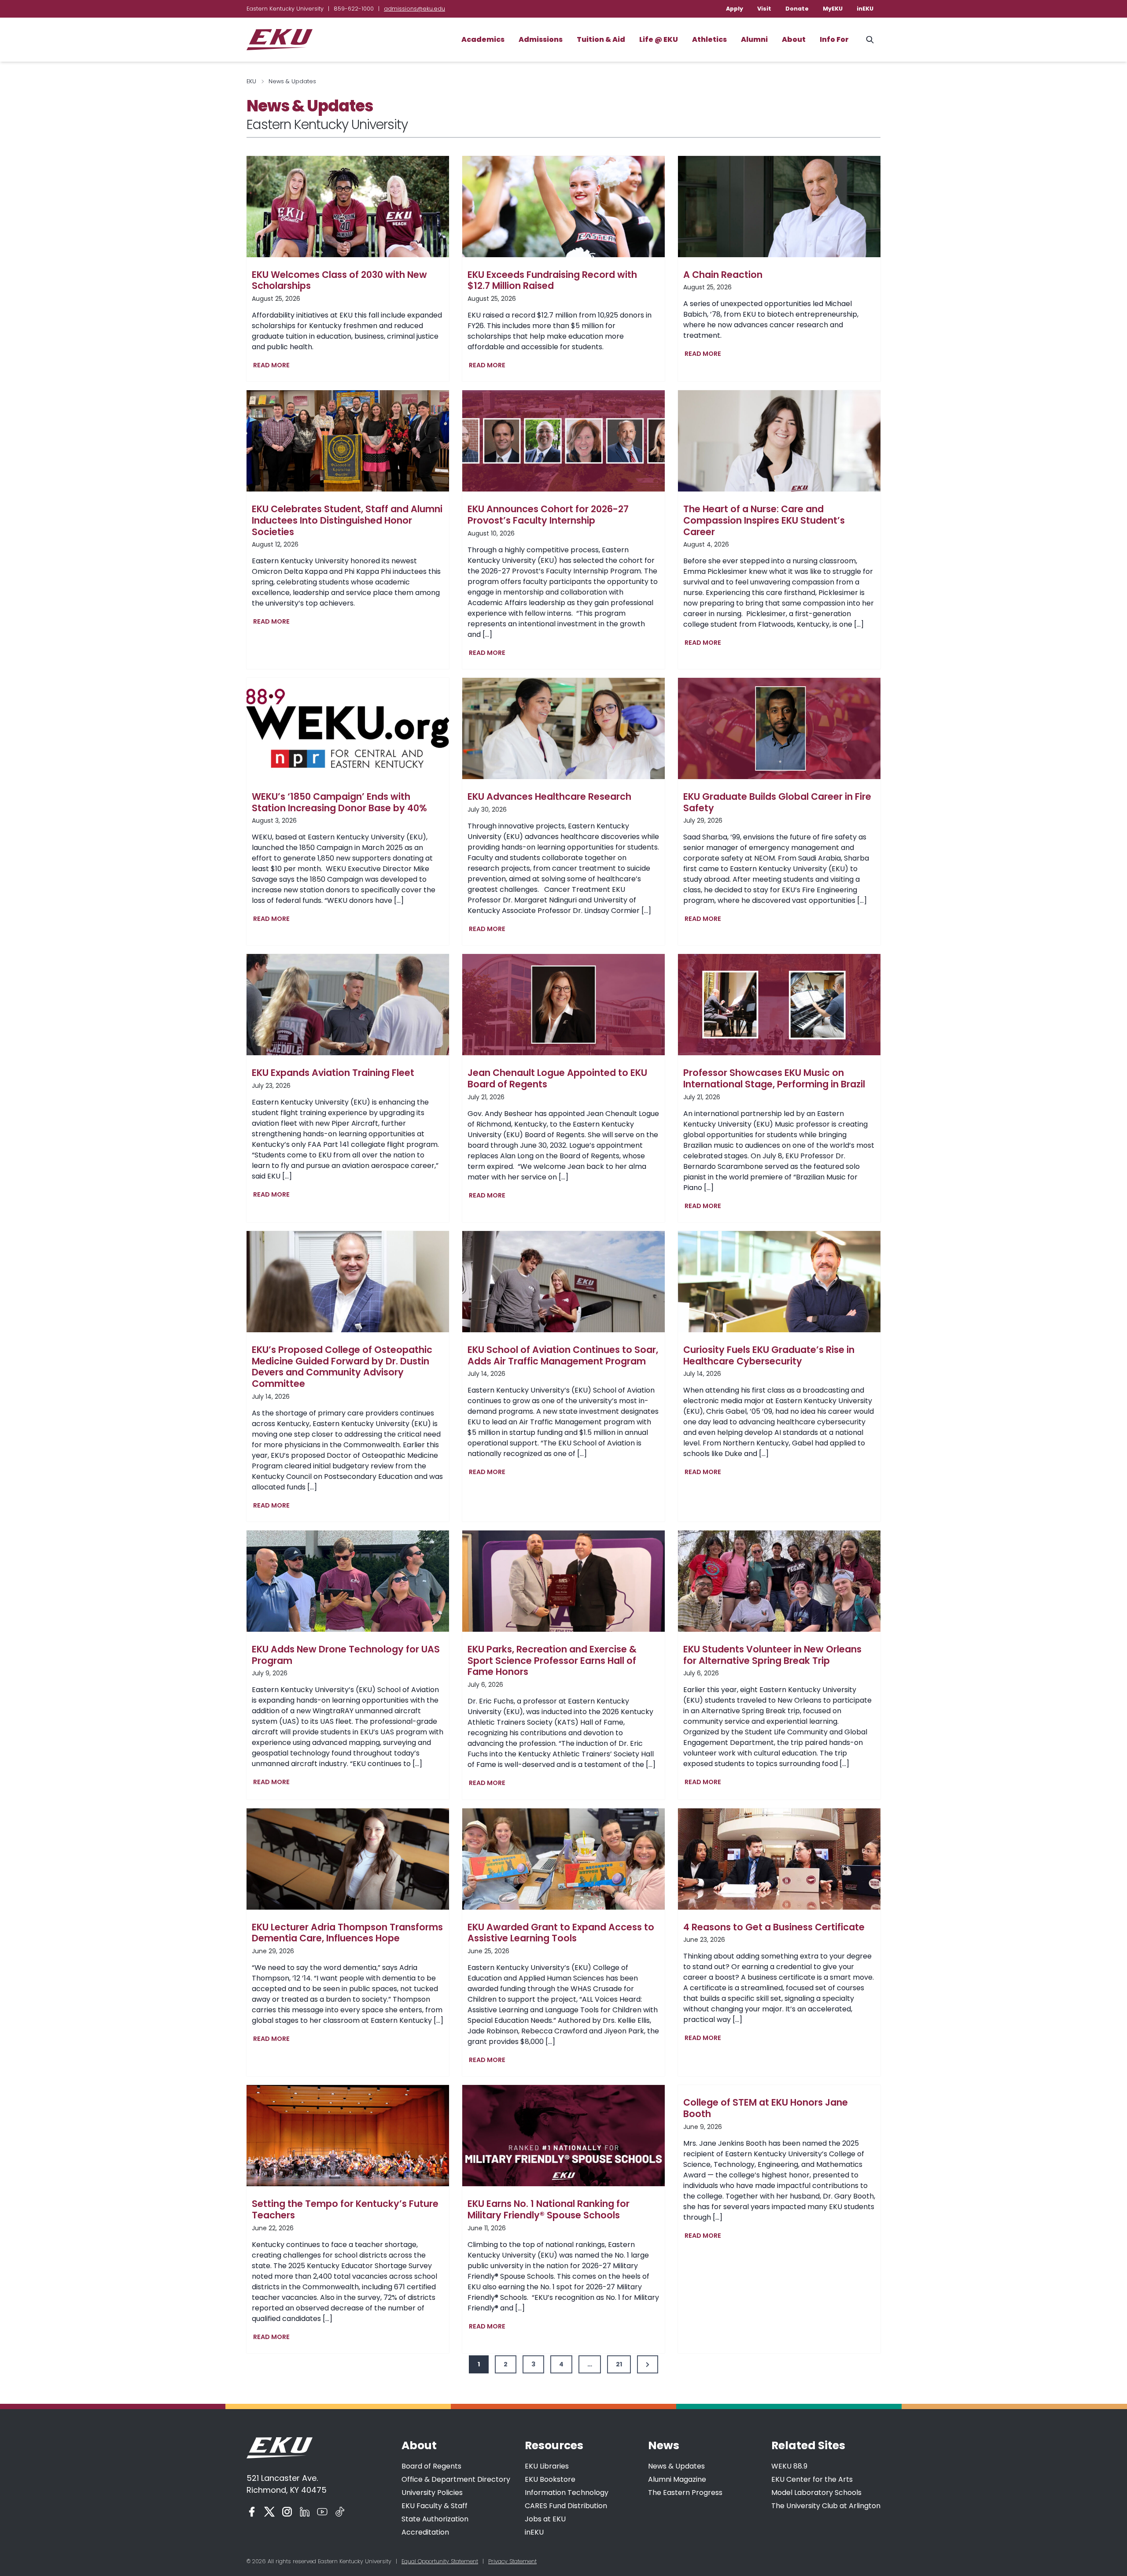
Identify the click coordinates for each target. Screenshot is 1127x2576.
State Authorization (435, 2519)
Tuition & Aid (601, 39)
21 (619, 2364)
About (794, 39)
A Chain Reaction (723, 275)
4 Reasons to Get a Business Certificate (774, 1927)
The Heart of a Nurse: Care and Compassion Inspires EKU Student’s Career (764, 520)
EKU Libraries (547, 2466)
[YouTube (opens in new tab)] (322, 2512)
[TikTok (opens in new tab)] (340, 2512)
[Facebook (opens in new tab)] (252, 2512)
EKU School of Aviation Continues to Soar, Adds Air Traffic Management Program (563, 1355)
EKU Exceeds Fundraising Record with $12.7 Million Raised (552, 280)
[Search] (870, 40)
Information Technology (567, 2493)
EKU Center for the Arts (812, 2479)
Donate (797, 9)
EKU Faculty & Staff (435, 2506)
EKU (251, 81)
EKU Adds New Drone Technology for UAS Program (346, 1655)
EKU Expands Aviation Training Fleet (333, 1073)
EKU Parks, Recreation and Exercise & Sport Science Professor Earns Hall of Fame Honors (552, 1661)
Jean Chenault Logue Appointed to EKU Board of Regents (557, 1078)
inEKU (865, 9)
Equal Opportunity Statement (440, 2561)
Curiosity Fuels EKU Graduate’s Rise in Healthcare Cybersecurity (769, 1355)
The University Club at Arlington (826, 2506)
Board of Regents (431, 2466)
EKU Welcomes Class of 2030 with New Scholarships (339, 280)
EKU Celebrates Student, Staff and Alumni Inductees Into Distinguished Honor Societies (347, 520)
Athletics (709, 39)
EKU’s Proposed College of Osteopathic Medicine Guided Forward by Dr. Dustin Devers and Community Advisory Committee (342, 1367)
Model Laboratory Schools (816, 2493)
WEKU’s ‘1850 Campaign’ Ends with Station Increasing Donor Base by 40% (339, 802)
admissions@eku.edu (414, 9)
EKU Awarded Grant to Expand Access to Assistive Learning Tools (561, 1933)
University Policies (432, 2493)
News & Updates (676, 2466)
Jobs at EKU (545, 2519)
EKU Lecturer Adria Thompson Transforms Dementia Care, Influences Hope (347, 1933)
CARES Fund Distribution (566, 2506)
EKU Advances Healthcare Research (549, 797)
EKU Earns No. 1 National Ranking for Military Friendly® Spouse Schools (549, 2209)
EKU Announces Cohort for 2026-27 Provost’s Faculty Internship (548, 515)
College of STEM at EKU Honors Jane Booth (766, 2108)
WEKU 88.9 (789, 2466)
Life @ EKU (659, 39)
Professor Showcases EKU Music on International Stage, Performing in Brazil (774, 1078)
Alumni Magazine (677, 2479)
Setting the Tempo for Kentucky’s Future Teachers (345, 2209)
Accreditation (425, 2532)
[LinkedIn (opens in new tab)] (305, 2512)
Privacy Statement (512, 2561)
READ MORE (273, 366)
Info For (834, 39)
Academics (483, 39)
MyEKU (833, 9)
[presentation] (348, 207)
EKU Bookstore (550, 2479)
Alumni (754, 39)
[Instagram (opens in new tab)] (287, 2512)
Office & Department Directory (456, 2479)
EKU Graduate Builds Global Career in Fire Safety (777, 802)
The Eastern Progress (685, 2493)
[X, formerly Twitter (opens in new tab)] (269, 2512)
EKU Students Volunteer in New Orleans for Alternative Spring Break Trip (772, 1655)
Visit (764, 9)
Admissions (541, 39)
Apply (735, 9)
